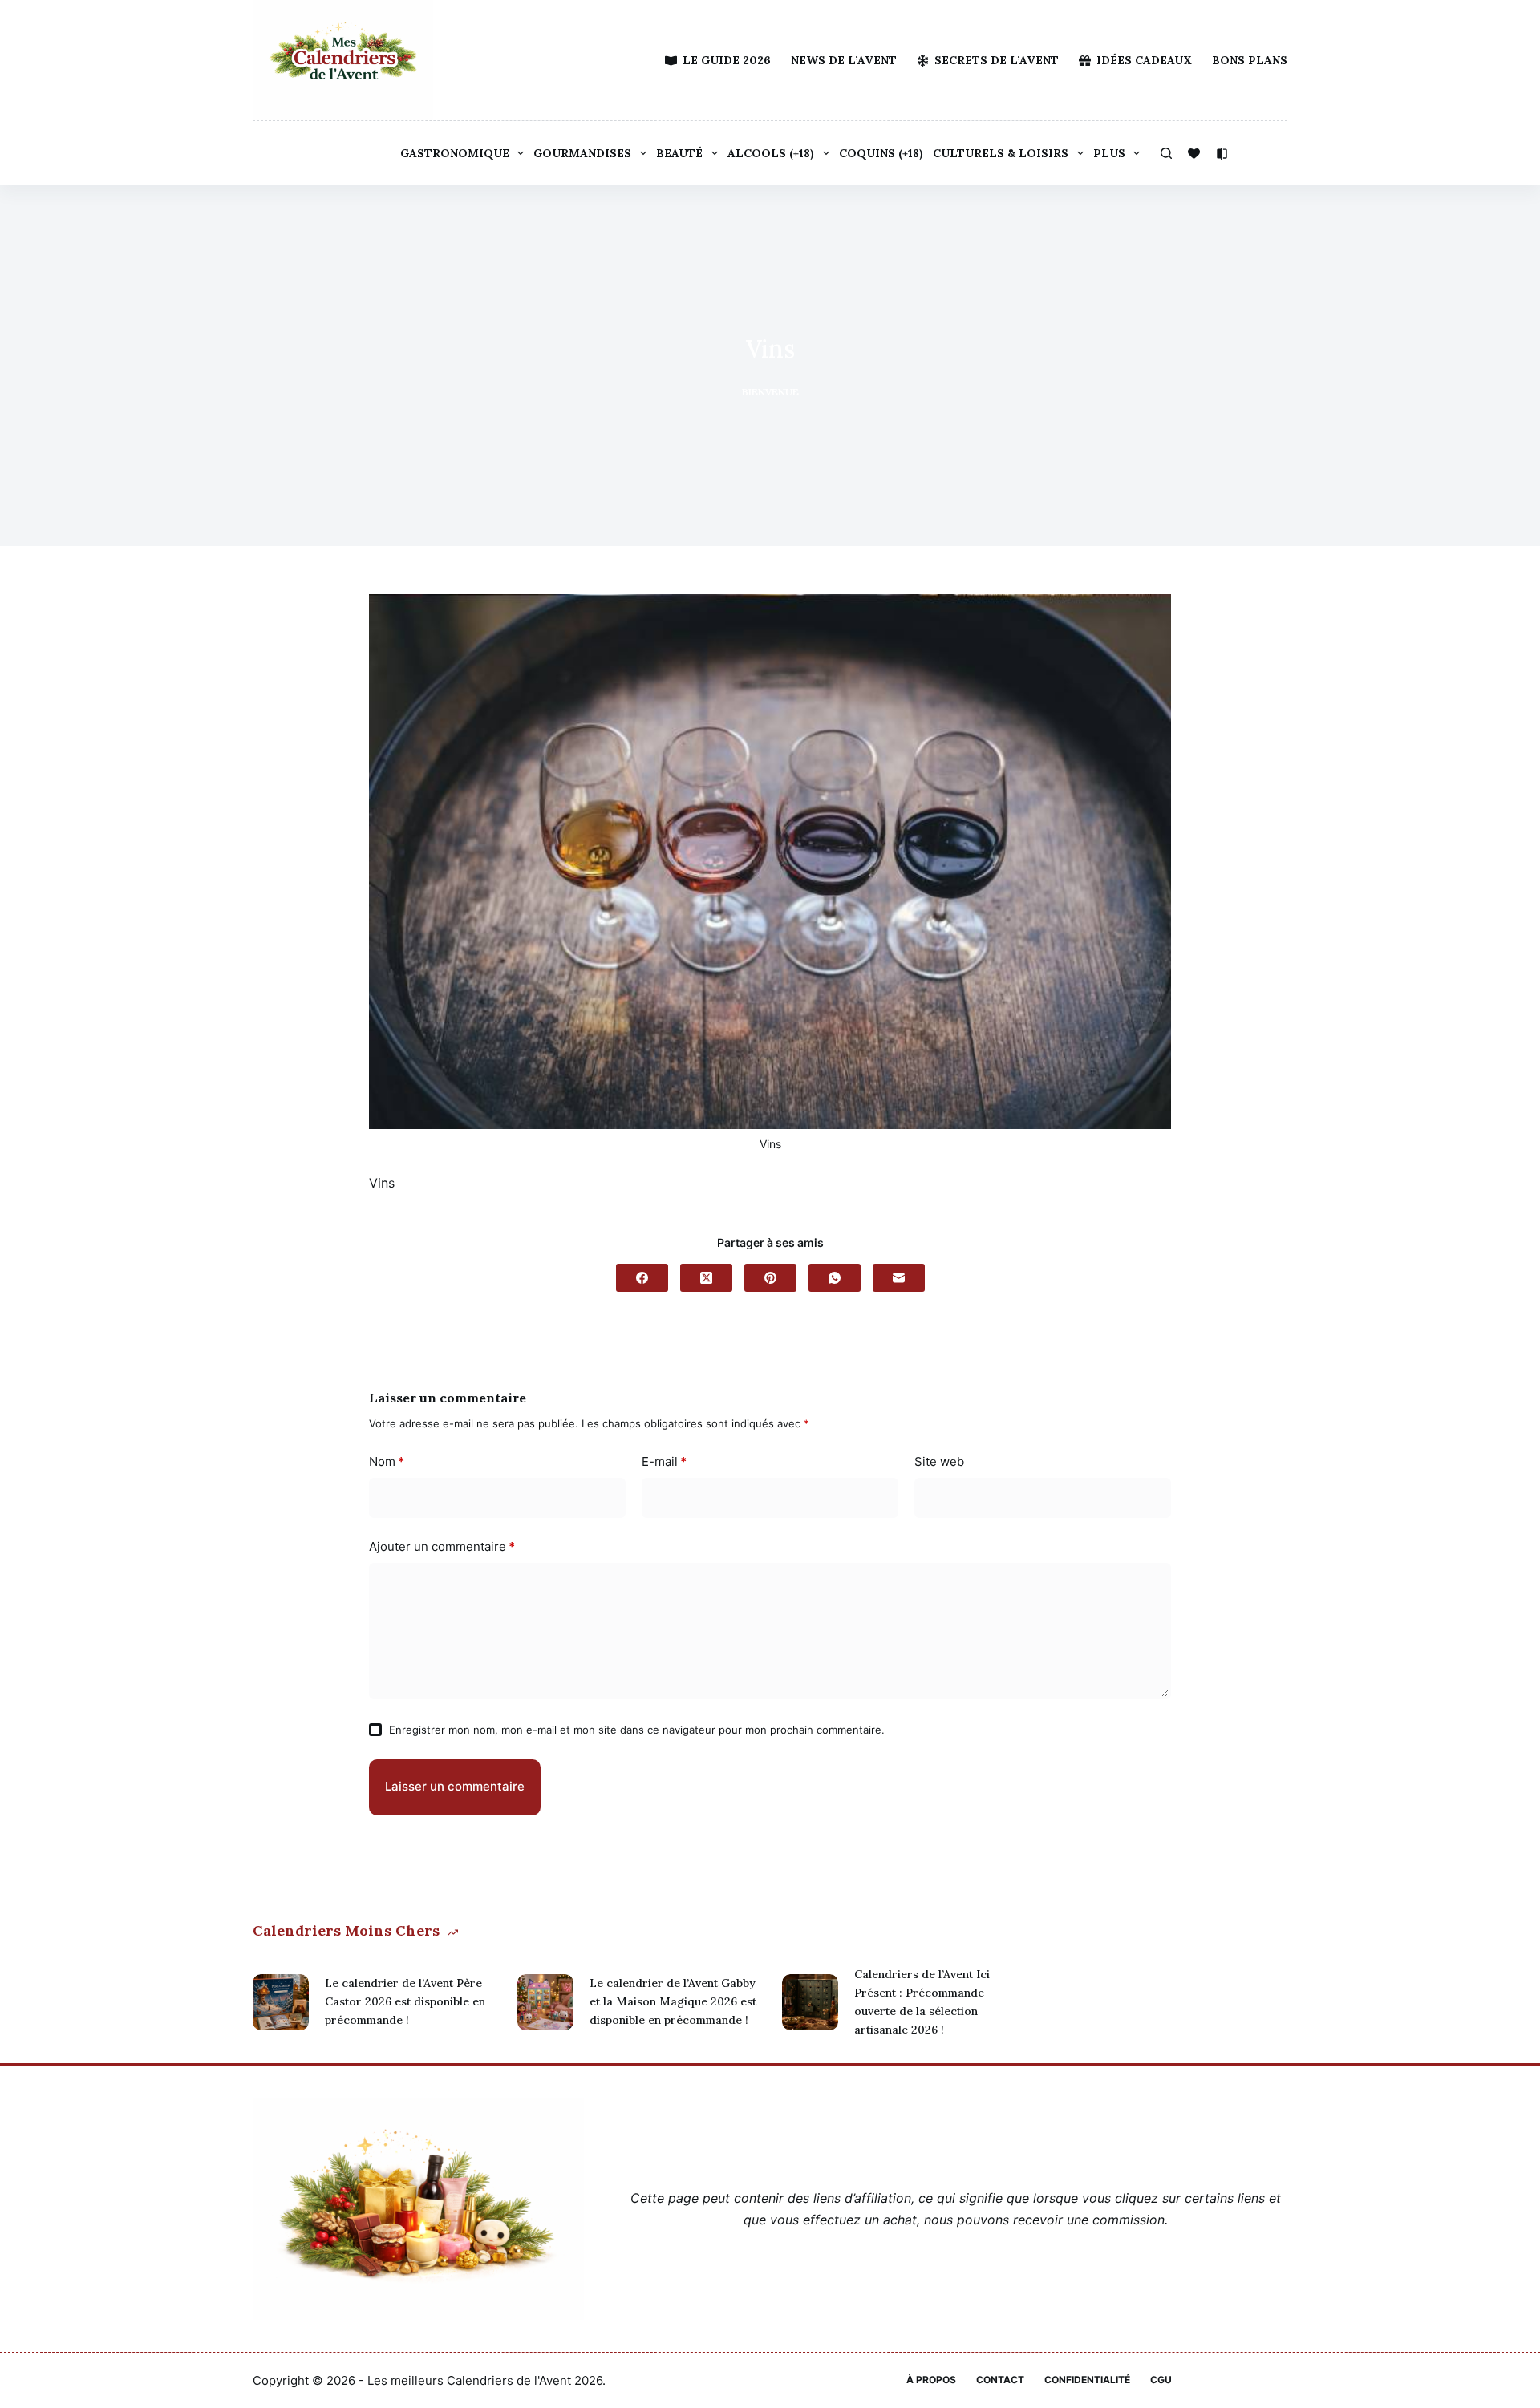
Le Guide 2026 (727, 60)
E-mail (664, 1461)
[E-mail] (899, 1278)
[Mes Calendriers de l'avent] (343, 60)
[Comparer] (1222, 154)
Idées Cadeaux (1144, 60)
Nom (387, 1461)
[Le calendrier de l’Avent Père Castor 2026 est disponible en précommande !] (281, 2002)
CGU (1161, 2380)
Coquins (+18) (881, 153)
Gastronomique (455, 153)
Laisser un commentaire (455, 1786)
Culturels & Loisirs (1001, 153)
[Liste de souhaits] (1194, 154)
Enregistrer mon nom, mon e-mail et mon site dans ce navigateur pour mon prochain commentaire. (637, 1730)
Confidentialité (1087, 2380)
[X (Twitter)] (706, 1278)
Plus (1109, 153)
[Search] (1166, 153)
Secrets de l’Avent (997, 60)
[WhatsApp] (835, 1278)
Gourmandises (582, 153)
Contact (1000, 2380)
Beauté (679, 153)
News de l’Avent (844, 60)
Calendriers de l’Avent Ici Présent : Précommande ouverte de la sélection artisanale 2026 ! (922, 2002)
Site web (939, 1461)
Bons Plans (1250, 60)
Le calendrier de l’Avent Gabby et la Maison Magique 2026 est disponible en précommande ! (673, 2001)
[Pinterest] (770, 1278)
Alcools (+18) (771, 153)
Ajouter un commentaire (442, 1546)
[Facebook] (642, 1278)
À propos (931, 2380)
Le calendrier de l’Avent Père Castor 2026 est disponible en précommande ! (405, 2001)
